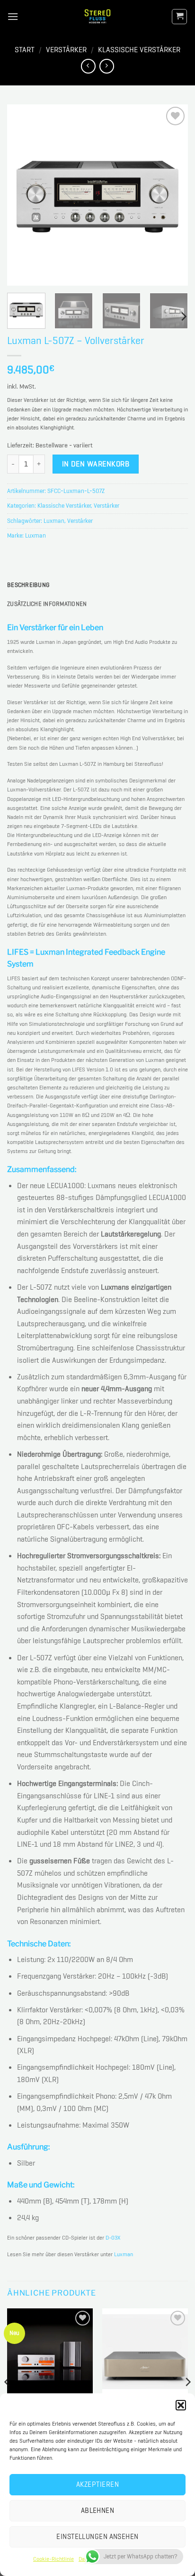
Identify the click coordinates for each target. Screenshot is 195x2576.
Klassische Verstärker (139, 50)
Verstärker (66, 50)
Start (25, 50)
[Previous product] (107, 66)
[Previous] (23, 195)
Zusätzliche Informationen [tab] (47, 604)
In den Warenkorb (96, 464)
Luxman (54, 521)
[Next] (172, 195)
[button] (181, 2405)
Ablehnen (98, 2511)
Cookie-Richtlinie (53, 2559)
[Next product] (88, 66)
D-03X (113, 2238)
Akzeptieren (97, 2484)
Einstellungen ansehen (97, 2537)
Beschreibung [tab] (28, 585)
